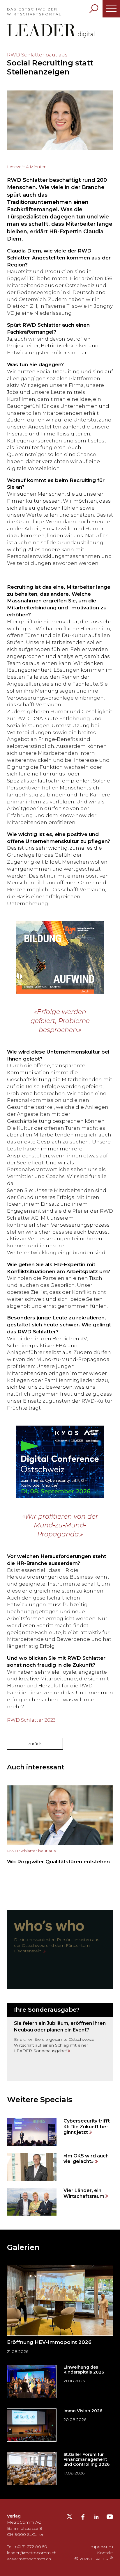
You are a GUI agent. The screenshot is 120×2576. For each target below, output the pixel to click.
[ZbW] (60, 957)
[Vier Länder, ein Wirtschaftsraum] (60, 2201)
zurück (35, 1744)
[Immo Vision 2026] (60, 2425)
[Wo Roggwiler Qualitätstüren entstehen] (60, 1827)
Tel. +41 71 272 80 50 (27, 2547)
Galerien (23, 2247)
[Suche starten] (94, 9)
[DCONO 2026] (60, 1462)
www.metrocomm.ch (29, 2559)
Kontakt (105, 2553)
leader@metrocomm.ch (32, 2553)
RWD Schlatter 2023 (31, 1720)
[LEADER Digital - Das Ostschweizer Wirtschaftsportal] (51, 31)
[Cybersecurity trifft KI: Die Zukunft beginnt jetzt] (60, 2132)
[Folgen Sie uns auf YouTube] (110, 2518)
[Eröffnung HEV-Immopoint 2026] (60, 2311)
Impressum (101, 2547)
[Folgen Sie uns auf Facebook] (83, 2518)
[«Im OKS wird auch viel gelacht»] (60, 2167)
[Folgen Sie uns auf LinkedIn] (96, 2518)
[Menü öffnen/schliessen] (111, 9)
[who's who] (60, 1949)
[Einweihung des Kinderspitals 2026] (60, 2381)
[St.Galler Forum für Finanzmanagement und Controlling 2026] (60, 2469)
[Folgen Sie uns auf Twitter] (69, 2518)
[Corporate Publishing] (60, 2042)
